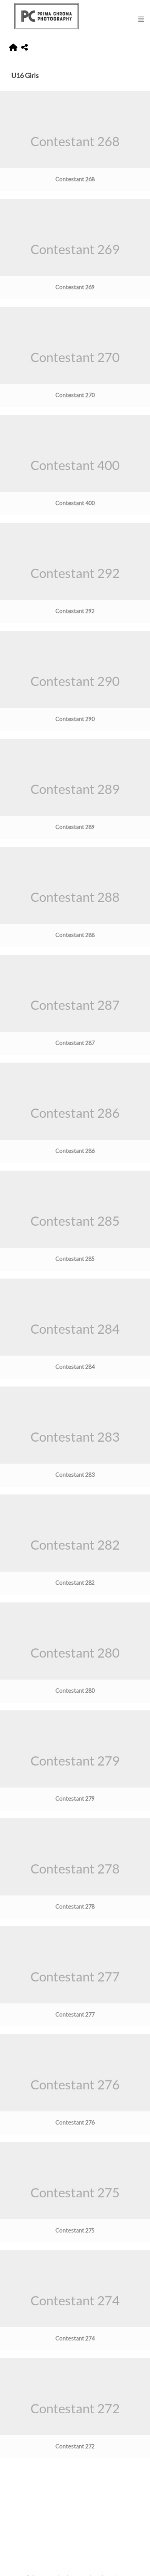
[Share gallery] (24, 48)
